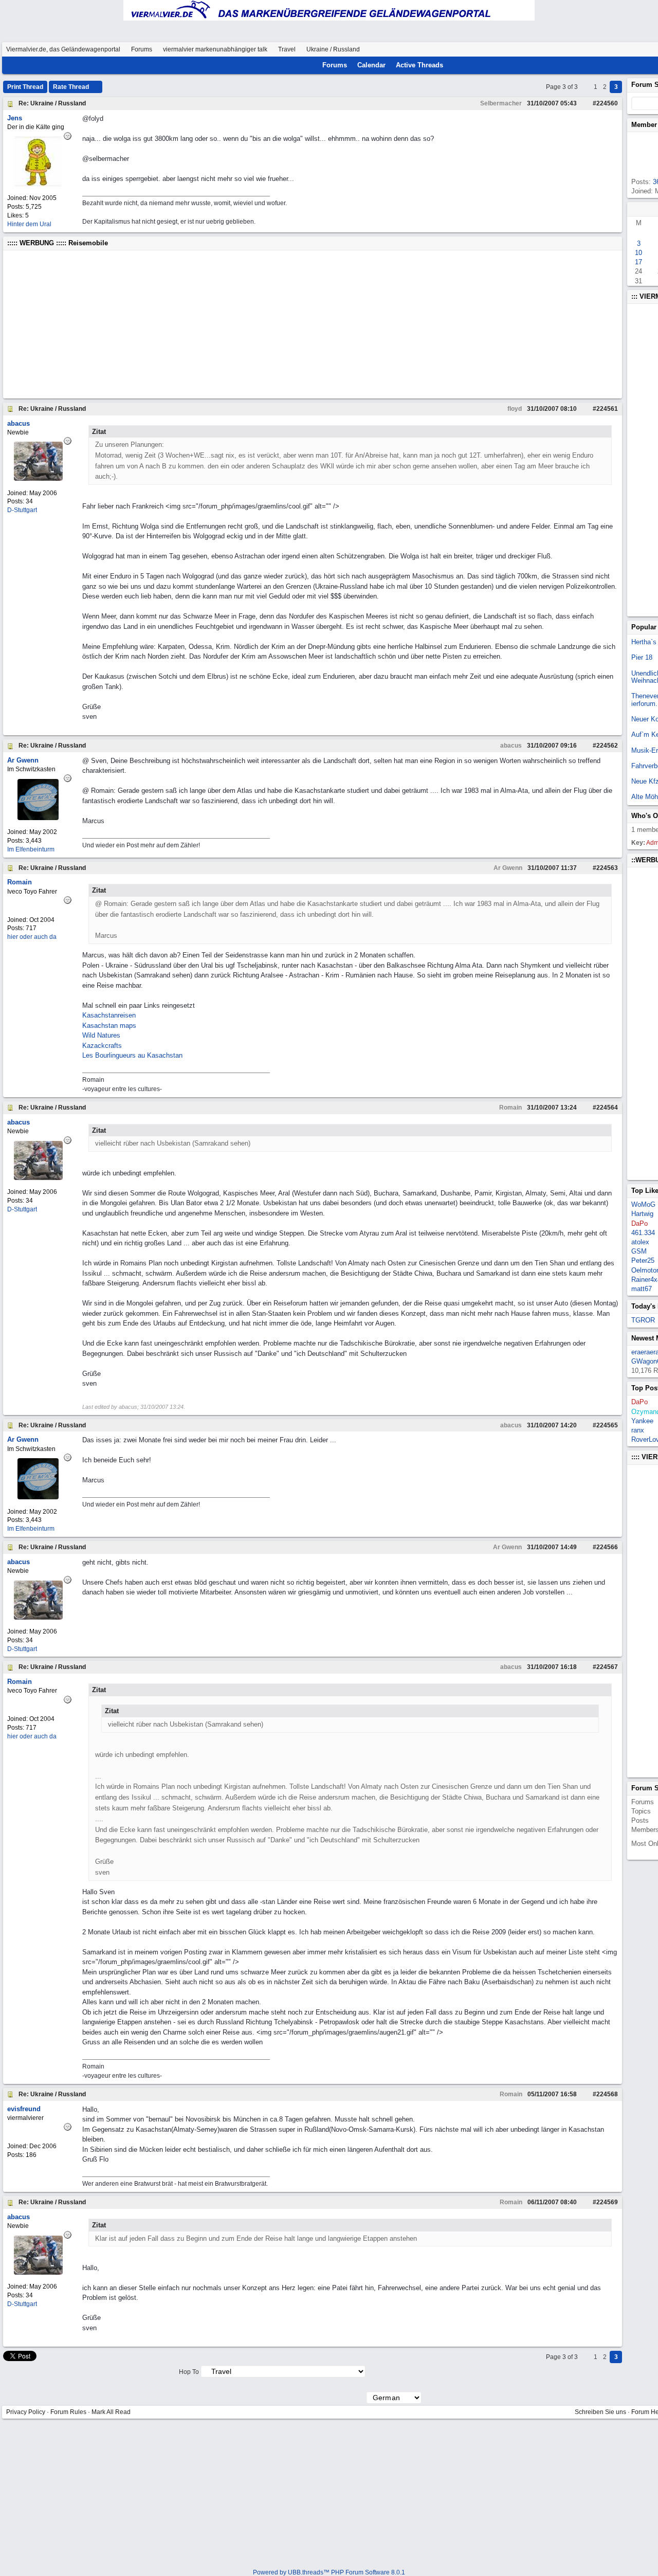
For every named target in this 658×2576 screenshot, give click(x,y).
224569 (607, 2202)
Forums (142, 49)
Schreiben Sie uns (600, 2412)
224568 (607, 2094)
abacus (510, 746)
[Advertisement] (313, 324)
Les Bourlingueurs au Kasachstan (132, 1055)
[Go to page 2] (587, 87)
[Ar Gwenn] (38, 818)
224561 (607, 409)
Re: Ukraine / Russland (52, 103)
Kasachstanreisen (109, 1015)
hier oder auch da (32, 937)
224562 (607, 746)
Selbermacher (500, 103)
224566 (607, 1547)
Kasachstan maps (109, 1026)
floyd (514, 409)
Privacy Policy (26, 2412)
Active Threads (419, 65)
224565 (607, 1425)
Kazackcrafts (102, 1046)
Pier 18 (642, 657)
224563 (607, 868)
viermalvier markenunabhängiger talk (215, 49)
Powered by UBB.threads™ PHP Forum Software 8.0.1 (329, 2572)
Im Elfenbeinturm (31, 849)
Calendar (371, 65)
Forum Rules (68, 2412)
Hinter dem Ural (29, 224)
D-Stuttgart (22, 510)
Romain (510, 1108)
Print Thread (25, 87)
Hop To (189, 2372)
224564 (607, 1108)
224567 (607, 1667)
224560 (607, 103)
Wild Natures (101, 1035)
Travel (287, 49)
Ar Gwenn (507, 868)
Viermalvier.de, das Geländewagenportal (63, 49)
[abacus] (38, 478)
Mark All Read (111, 2412)
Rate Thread (72, 87)
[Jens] (38, 184)
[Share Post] (582, 103)
